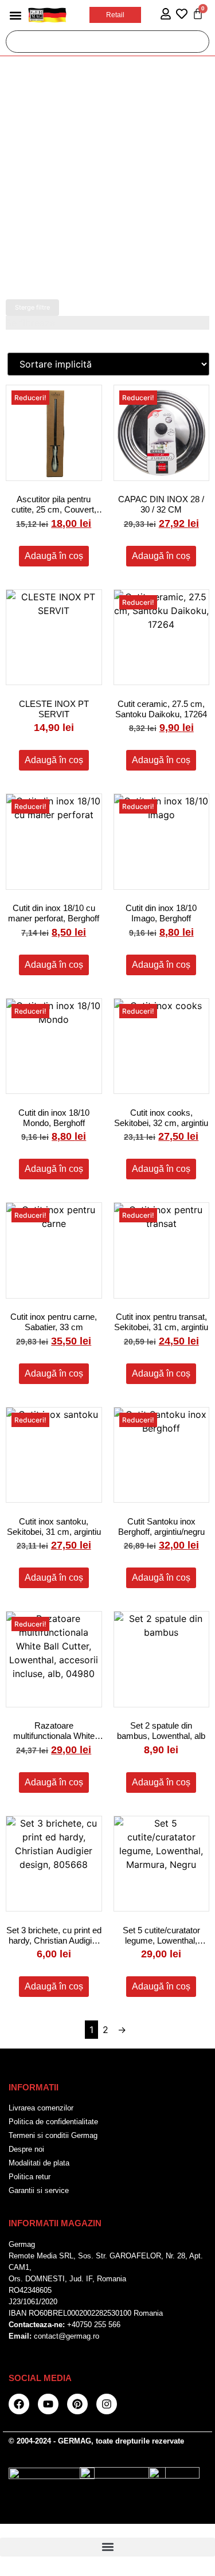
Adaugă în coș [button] (54, 556)
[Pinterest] (77, 2404)
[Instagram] (107, 2404)
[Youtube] (48, 2404)
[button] (15, 15)
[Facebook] (19, 2404)
